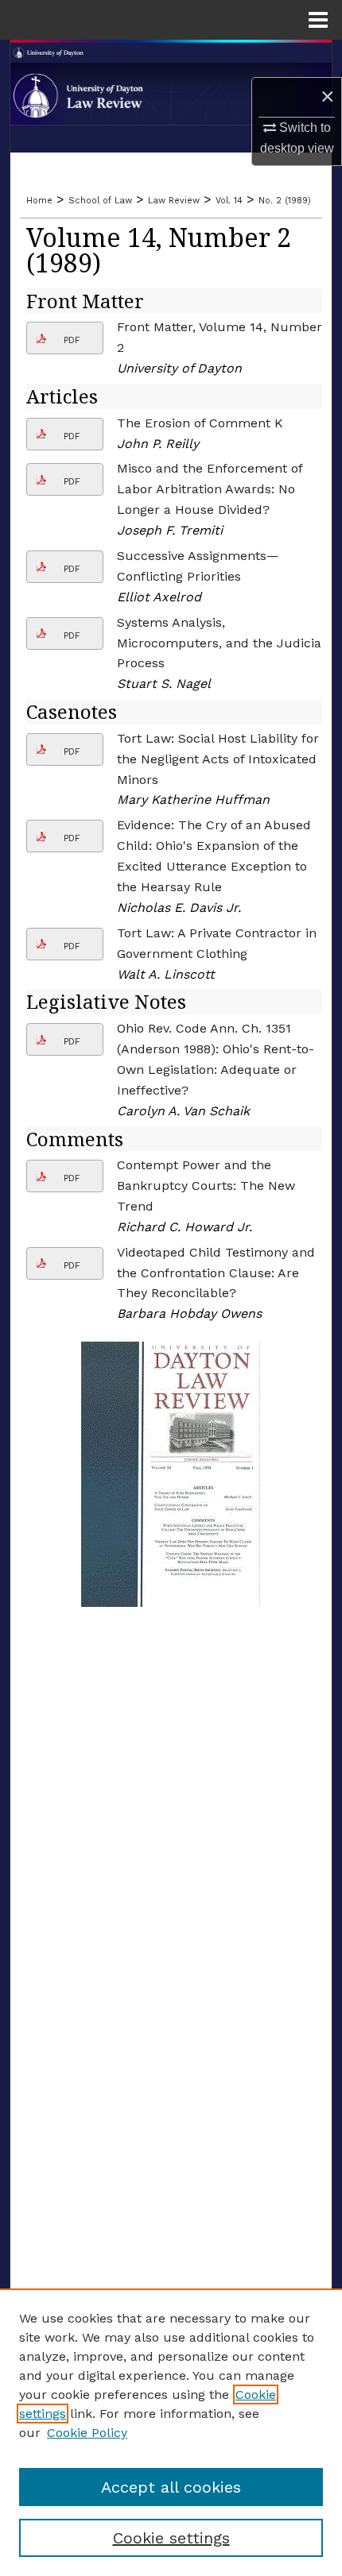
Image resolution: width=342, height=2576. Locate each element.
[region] (171, 2432)
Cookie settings (171, 2538)
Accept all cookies (171, 2487)
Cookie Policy (87, 2433)
